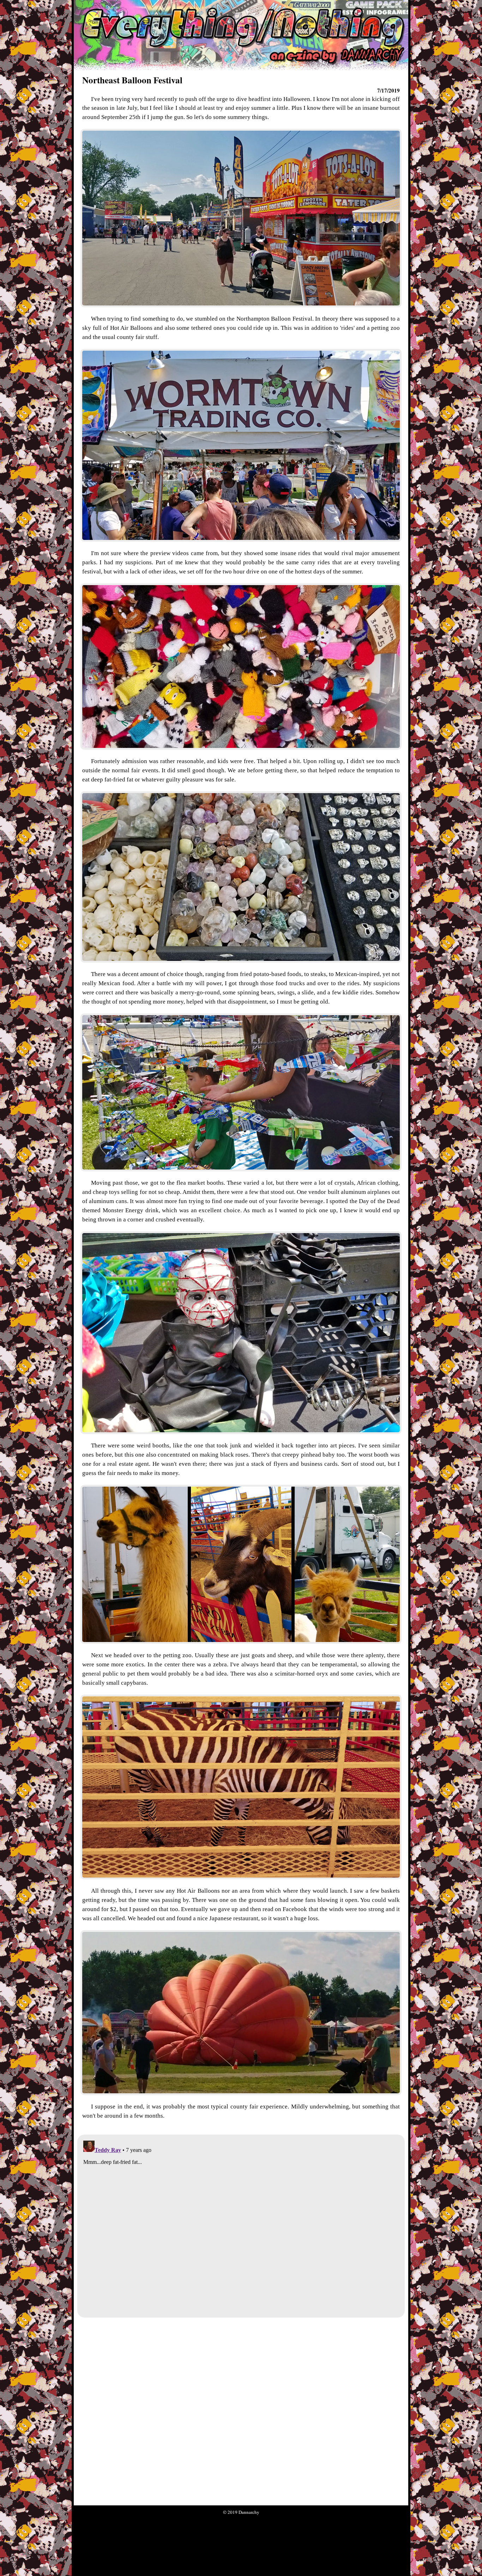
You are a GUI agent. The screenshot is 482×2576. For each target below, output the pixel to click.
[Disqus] (241, 2226)
